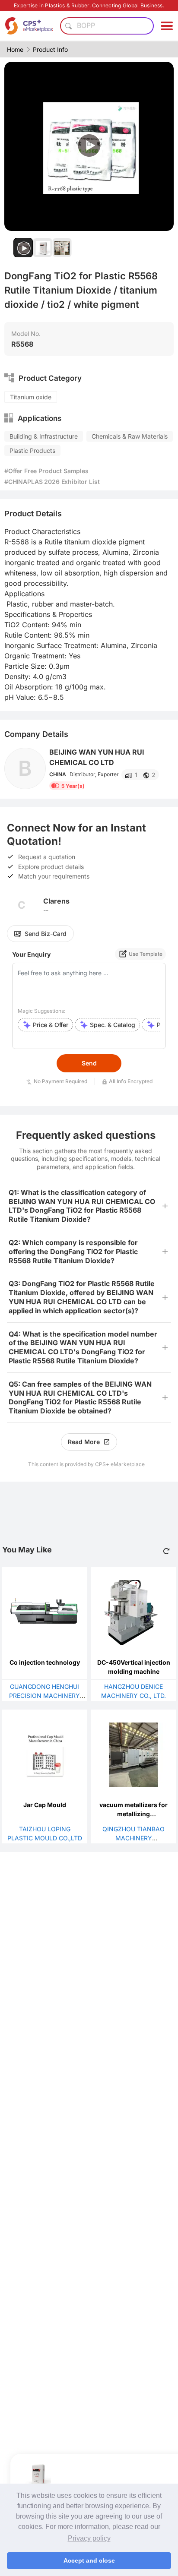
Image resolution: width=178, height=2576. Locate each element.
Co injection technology (45, 1662)
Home (15, 49)
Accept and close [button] (89, 2560)
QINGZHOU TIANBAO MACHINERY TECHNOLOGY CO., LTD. (134, 1838)
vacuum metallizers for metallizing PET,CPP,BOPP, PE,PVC (134, 1814)
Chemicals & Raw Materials (130, 436)
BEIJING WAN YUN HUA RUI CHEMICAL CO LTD (97, 757)
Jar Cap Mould (45, 1805)
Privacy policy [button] (89, 2538)
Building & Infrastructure (44, 436)
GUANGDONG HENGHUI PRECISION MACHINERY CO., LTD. (44, 1696)
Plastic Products (32, 450)
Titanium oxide (31, 397)
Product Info (50, 49)
